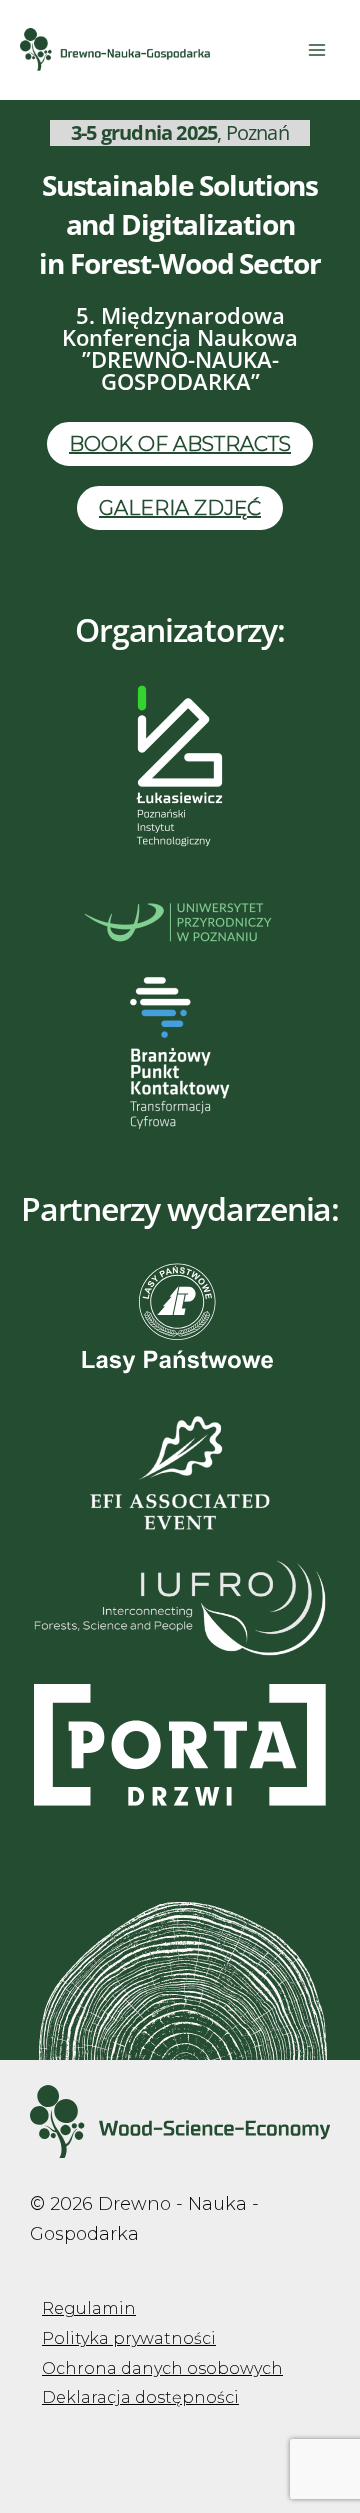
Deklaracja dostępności (140, 2397)
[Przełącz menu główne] (316, 49)
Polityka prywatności (129, 2338)
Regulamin (89, 2308)
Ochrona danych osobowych (162, 2368)
